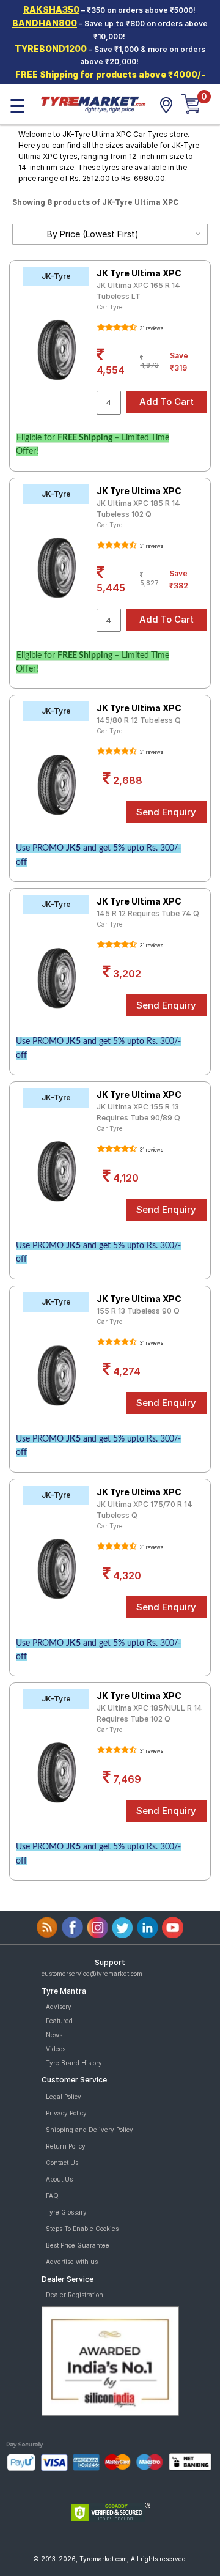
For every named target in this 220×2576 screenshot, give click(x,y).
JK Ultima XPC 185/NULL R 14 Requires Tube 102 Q (149, 1713)
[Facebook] (72, 1927)
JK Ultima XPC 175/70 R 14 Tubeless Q (145, 1510)
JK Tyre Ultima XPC (139, 273)
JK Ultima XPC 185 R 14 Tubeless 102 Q (138, 509)
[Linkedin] (148, 1927)
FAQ (52, 2196)
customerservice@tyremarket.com (92, 1974)
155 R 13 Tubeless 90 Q (138, 1311)
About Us (59, 2179)
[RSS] (47, 1927)
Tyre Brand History (74, 2063)
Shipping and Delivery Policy (90, 2130)
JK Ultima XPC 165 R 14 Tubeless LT (138, 291)
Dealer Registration (75, 2295)
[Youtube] (173, 1927)
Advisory (59, 2007)
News (54, 2035)
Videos (56, 2049)
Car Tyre (110, 307)
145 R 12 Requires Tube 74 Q (148, 913)
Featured (59, 2021)
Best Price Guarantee (78, 2245)
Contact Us (62, 2163)
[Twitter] (123, 1927)
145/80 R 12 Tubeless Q (139, 720)
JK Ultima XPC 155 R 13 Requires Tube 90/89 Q (138, 1112)
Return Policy (66, 2146)
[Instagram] (97, 1927)
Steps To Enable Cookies (82, 2229)
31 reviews (151, 328)
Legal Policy (64, 2097)
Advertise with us (72, 2262)
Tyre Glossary (66, 2212)
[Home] (93, 103)
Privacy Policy (66, 2113)
